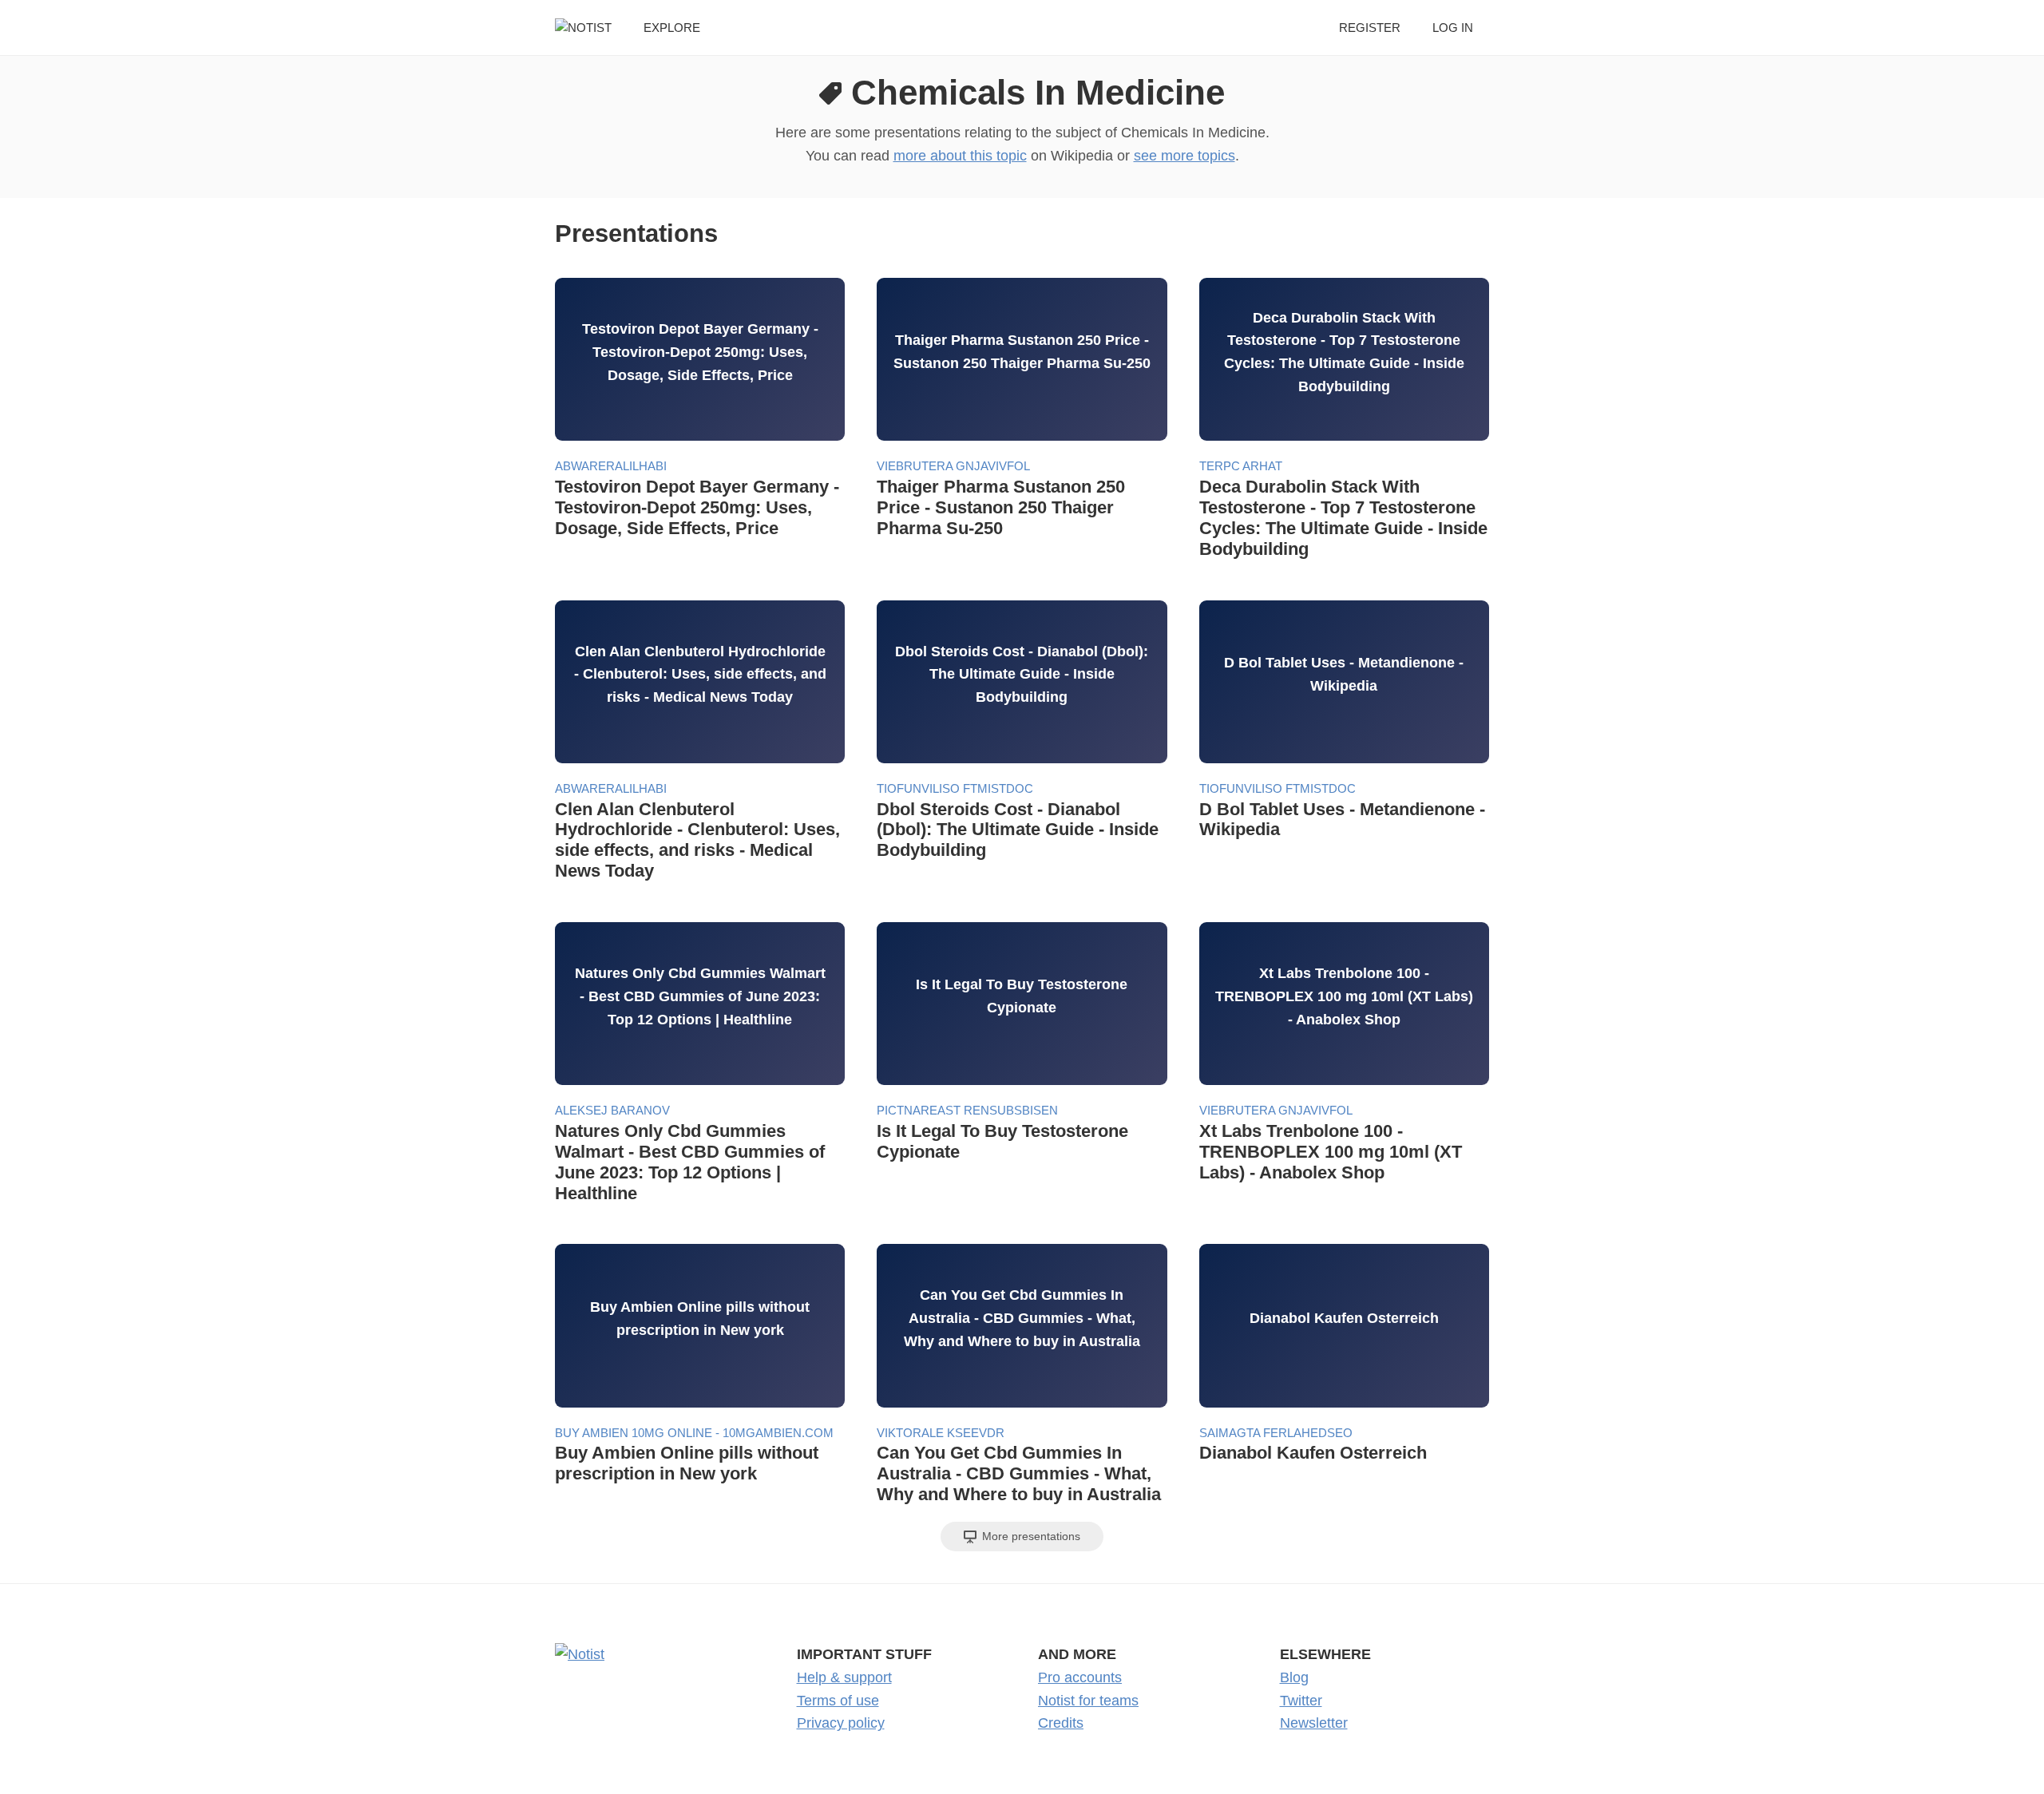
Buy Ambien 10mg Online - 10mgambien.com (694, 1433)
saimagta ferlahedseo (1276, 1433)
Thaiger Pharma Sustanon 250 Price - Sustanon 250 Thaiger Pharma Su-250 (1001, 507)
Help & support (844, 1677)
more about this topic (960, 156)
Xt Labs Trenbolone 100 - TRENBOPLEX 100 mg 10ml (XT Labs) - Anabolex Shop (1331, 1152)
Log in (1453, 28)
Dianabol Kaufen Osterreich (1313, 1453)
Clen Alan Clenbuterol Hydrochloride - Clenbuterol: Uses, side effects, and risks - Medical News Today (697, 840)
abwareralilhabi (611, 466)
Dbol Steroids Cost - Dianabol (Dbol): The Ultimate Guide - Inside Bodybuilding (1018, 830)
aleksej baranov (612, 1110)
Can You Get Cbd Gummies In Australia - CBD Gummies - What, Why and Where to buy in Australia (1019, 1473)
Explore (672, 28)
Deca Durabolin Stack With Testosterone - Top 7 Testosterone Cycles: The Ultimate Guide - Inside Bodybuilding (1343, 518)
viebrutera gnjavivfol (953, 466)
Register (1370, 28)
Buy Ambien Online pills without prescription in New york (687, 1463)
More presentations (1030, 1536)
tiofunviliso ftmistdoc (955, 788)
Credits (1061, 1723)
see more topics (1184, 156)
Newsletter (1314, 1723)
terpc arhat (1241, 466)
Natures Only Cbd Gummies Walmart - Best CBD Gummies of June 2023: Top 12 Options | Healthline (690, 1162)
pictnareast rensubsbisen (967, 1110)
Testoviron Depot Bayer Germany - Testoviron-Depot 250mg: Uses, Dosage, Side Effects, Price (697, 507)
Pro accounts (1080, 1677)
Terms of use (838, 1701)
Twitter (1301, 1701)
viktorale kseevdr (941, 1433)
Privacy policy (841, 1723)
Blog (1294, 1677)
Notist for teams (1088, 1701)
